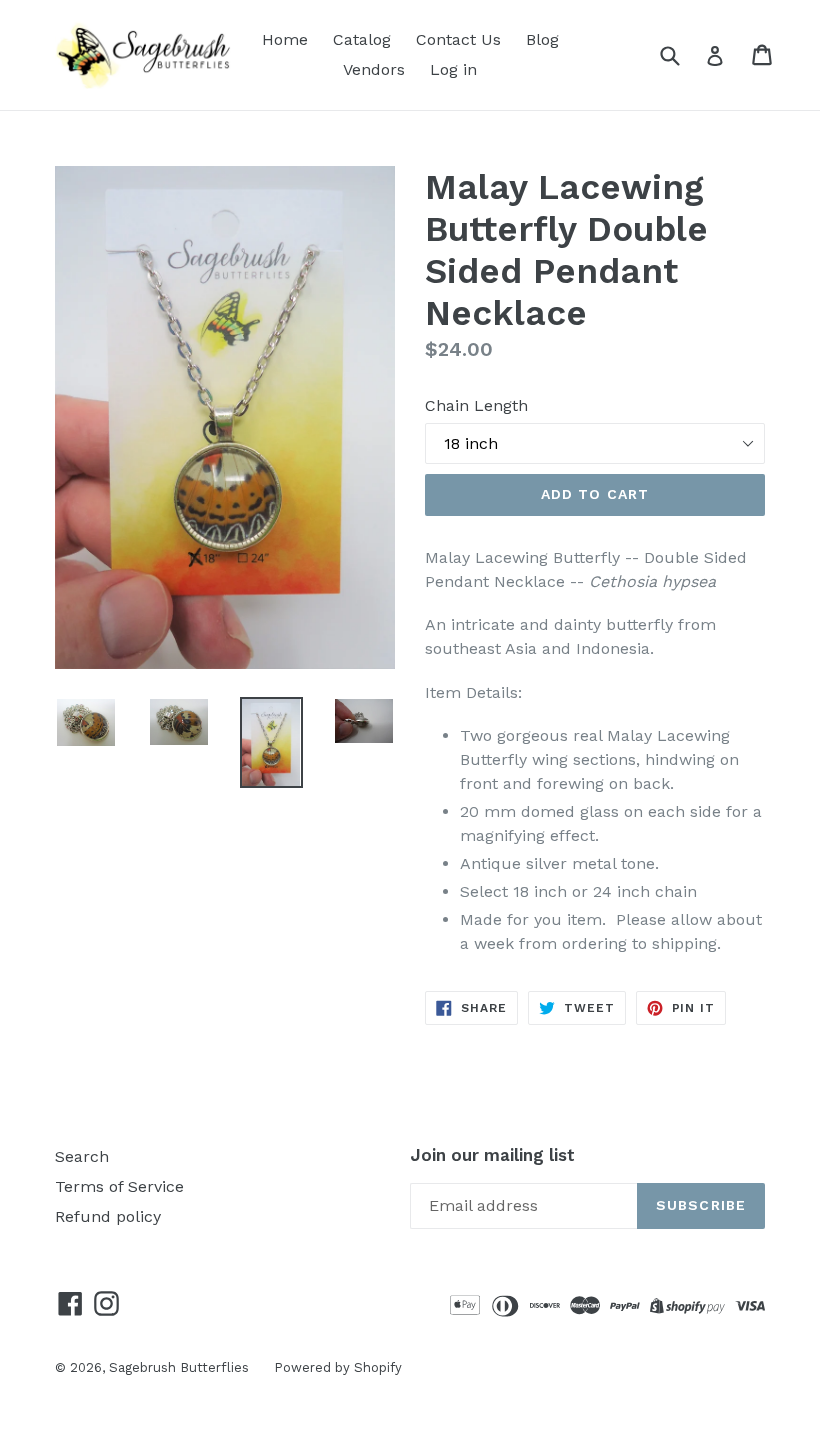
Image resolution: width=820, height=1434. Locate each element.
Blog (542, 39)
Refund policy (108, 1216)
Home (285, 39)
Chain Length (476, 405)
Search (82, 1156)
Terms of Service (119, 1186)
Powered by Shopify (338, 1367)
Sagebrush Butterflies (179, 1367)
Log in (453, 69)
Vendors (374, 69)
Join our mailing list (492, 1155)
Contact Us (458, 39)
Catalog (362, 39)
